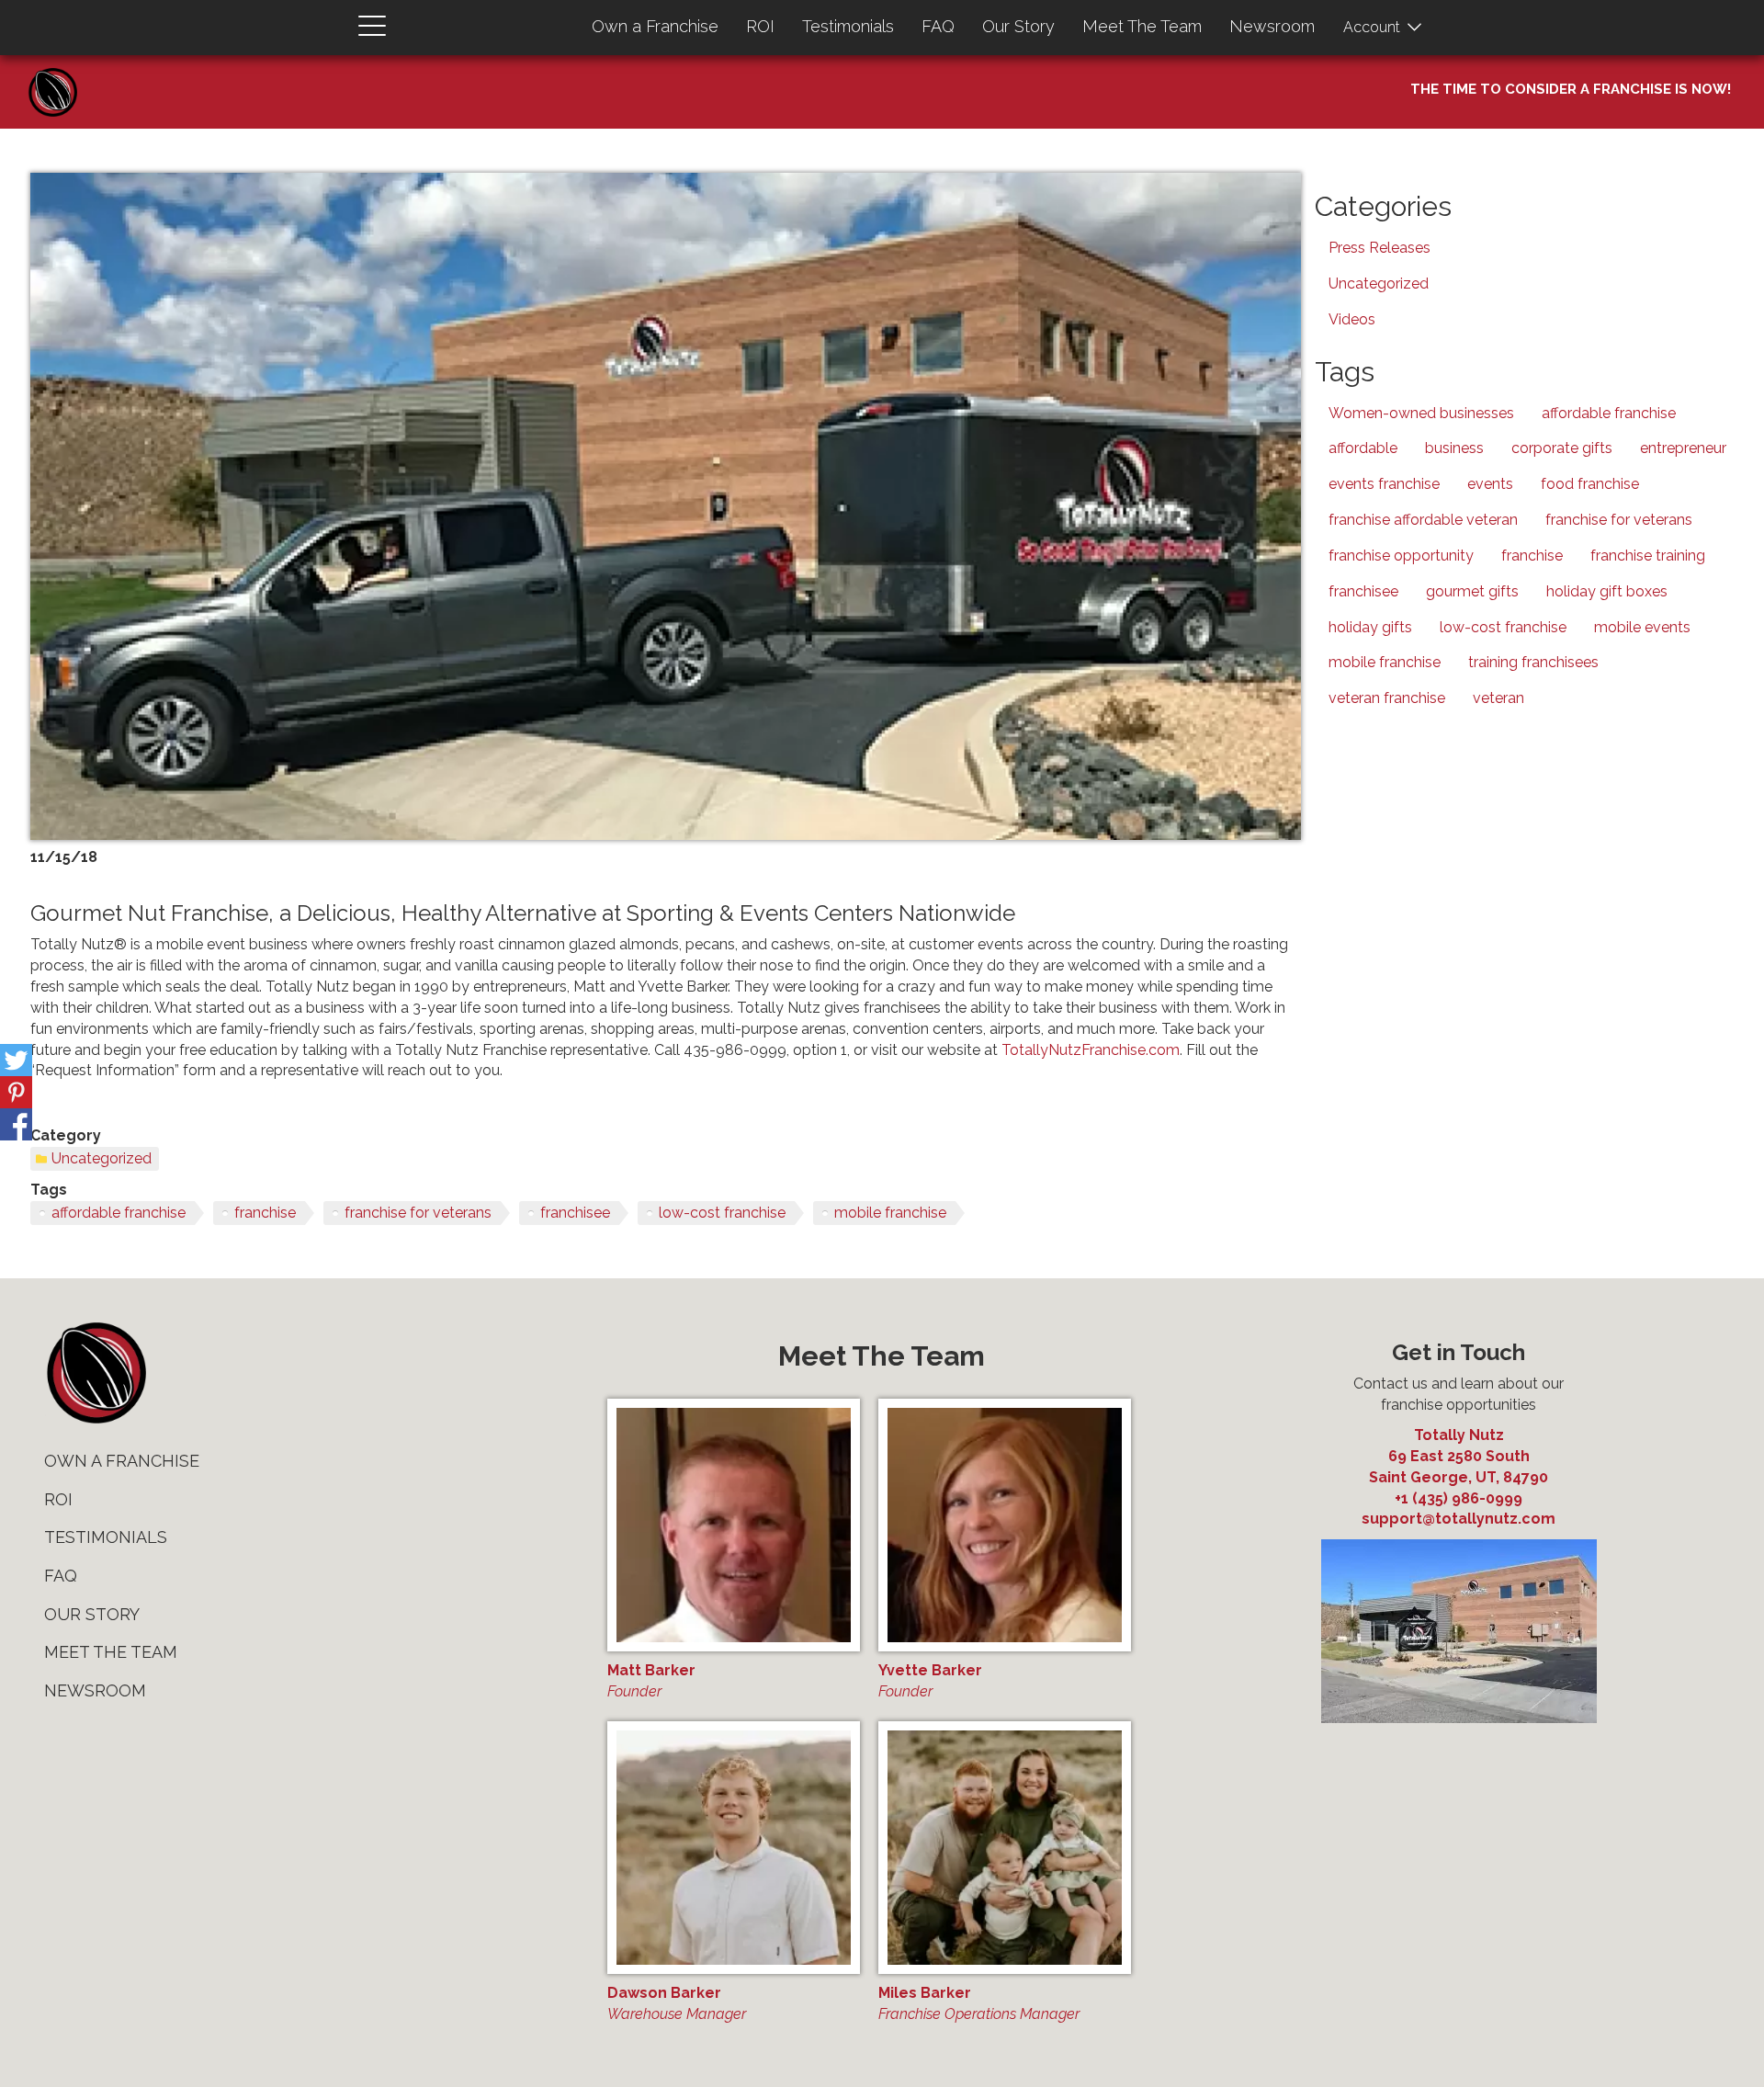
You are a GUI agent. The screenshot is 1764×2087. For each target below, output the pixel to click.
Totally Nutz (1459, 1435)
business (1454, 448)
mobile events (1642, 627)
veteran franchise (1387, 698)
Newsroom (1272, 26)
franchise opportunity (1401, 556)
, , (1459, 1467)
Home (60, 74)
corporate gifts (1562, 448)
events (1490, 484)
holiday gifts (1370, 627)
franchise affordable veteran (1423, 520)
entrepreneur (1683, 448)
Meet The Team (1142, 26)
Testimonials (848, 26)
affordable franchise (119, 1213)
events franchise (1384, 484)
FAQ (938, 26)
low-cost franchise (722, 1213)
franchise (265, 1213)
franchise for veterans (418, 1213)
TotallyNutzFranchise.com (1091, 1050)
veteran (1498, 698)
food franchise (1590, 484)
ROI (760, 26)
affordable (1363, 448)
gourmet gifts (1472, 591)
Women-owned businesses (1421, 413)
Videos (1352, 319)
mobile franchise (890, 1213)
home (96, 1373)
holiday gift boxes (1607, 591)
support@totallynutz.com (1459, 1519)
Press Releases (1380, 248)
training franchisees (1533, 662)
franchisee (575, 1213)
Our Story (1018, 26)
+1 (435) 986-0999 (1459, 1498)
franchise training (1648, 556)
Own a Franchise (655, 26)
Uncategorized (102, 1158)
